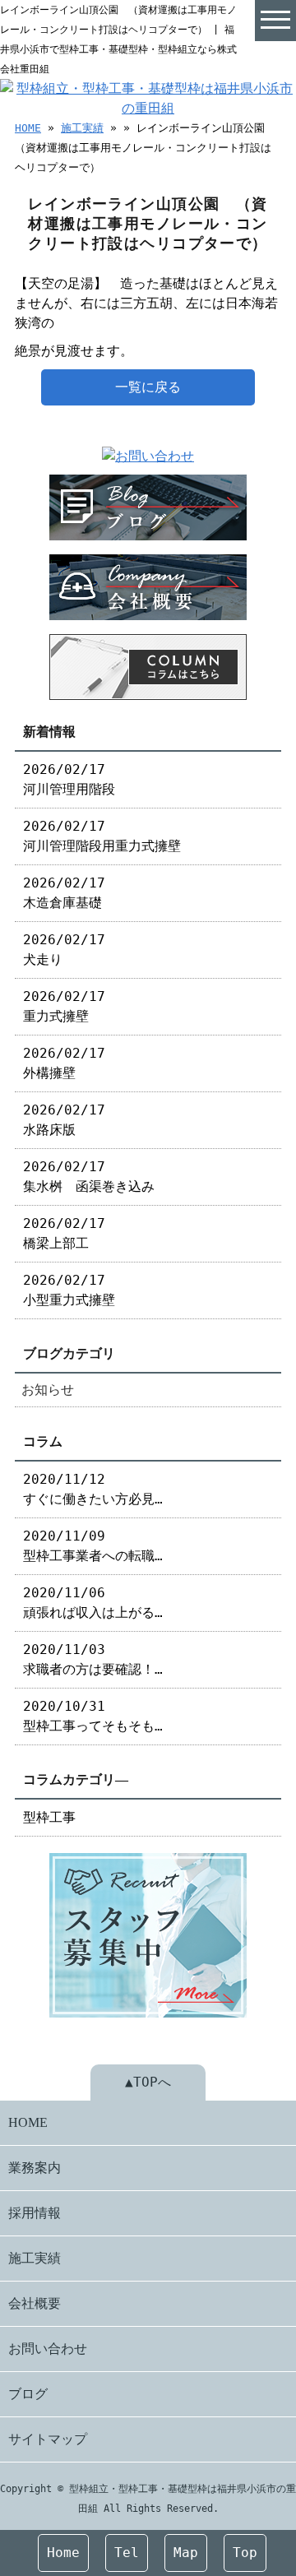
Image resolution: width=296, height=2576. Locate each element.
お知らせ (48, 1390)
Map (186, 2553)
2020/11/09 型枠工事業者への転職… (93, 1546)
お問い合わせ (48, 2349)
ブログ (28, 2394)
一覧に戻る (148, 387)
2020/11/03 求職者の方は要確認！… (93, 1659)
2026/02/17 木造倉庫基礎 (64, 893)
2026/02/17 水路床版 (64, 1120)
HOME (28, 128)
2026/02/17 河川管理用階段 (69, 779)
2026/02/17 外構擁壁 (64, 1063)
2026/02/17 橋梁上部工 (64, 1233)
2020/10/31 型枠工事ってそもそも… (93, 1716)
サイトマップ (48, 2439)
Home (63, 2553)
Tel (127, 2553)
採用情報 (35, 2213)
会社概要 (35, 2303)
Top (245, 2553)
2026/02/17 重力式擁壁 (64, 1006)
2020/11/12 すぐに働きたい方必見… (93, 1489)
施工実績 (82, 128)
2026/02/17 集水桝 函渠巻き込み (89, 1177)
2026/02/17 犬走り (64, 950)
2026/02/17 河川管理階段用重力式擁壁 (102, 836)
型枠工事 (49, 1817)
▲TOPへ (148, 2082)
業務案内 (35, 2168)
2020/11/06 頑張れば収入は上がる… (93, 1603)
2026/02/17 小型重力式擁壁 (69, 1290)
